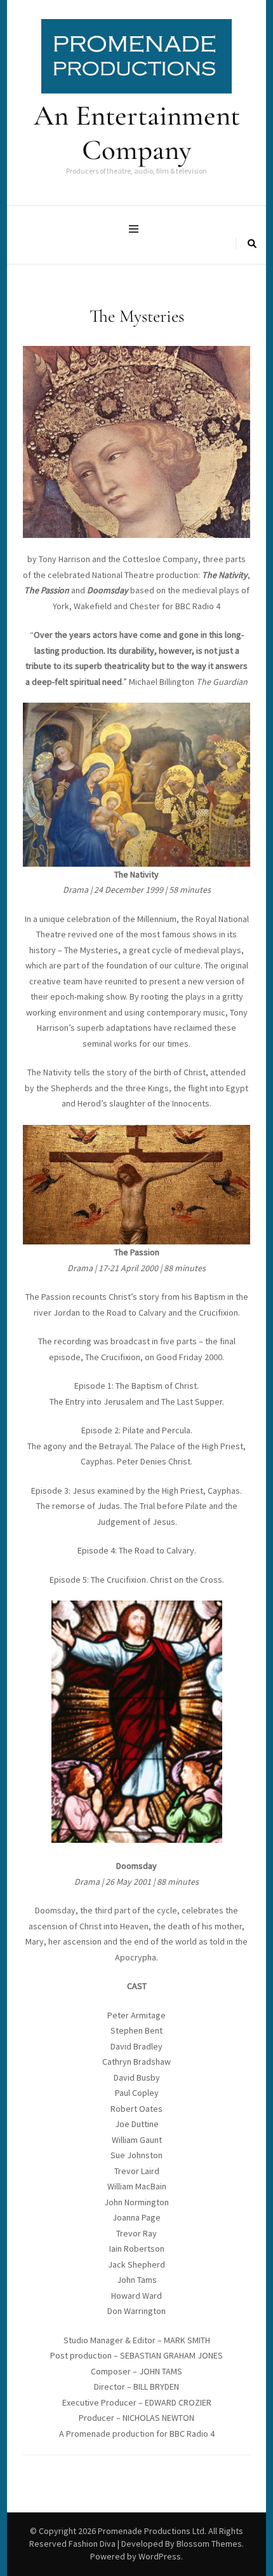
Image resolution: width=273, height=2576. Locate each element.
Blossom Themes (209, 2544)
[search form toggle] (252, 244)
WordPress (160, 2556)
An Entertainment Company (137, 133)
